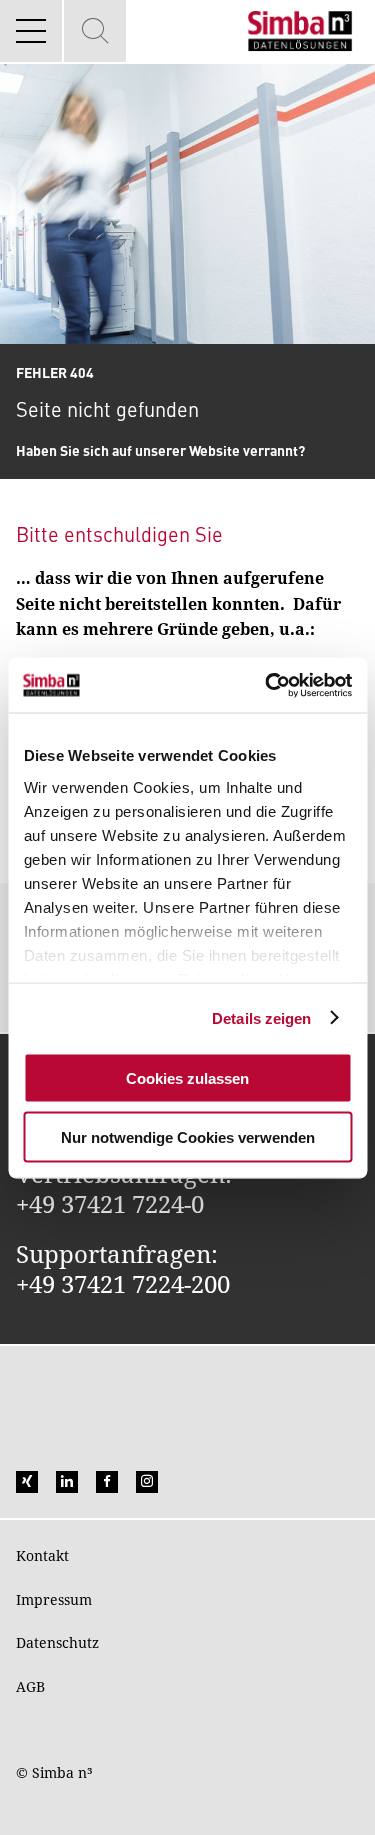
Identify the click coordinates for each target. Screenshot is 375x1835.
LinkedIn (67, 1482)
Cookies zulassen (187, 1078)
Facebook (107, 1482)
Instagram (147, 1482)
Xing (27, 1482)
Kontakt (42, 1555)
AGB (30, 1686)
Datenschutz (57, 1642)
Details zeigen (261, 1017)
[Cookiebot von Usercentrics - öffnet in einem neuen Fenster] (267, 685)
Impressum (54, 1599)
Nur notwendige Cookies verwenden (188, 1136)
